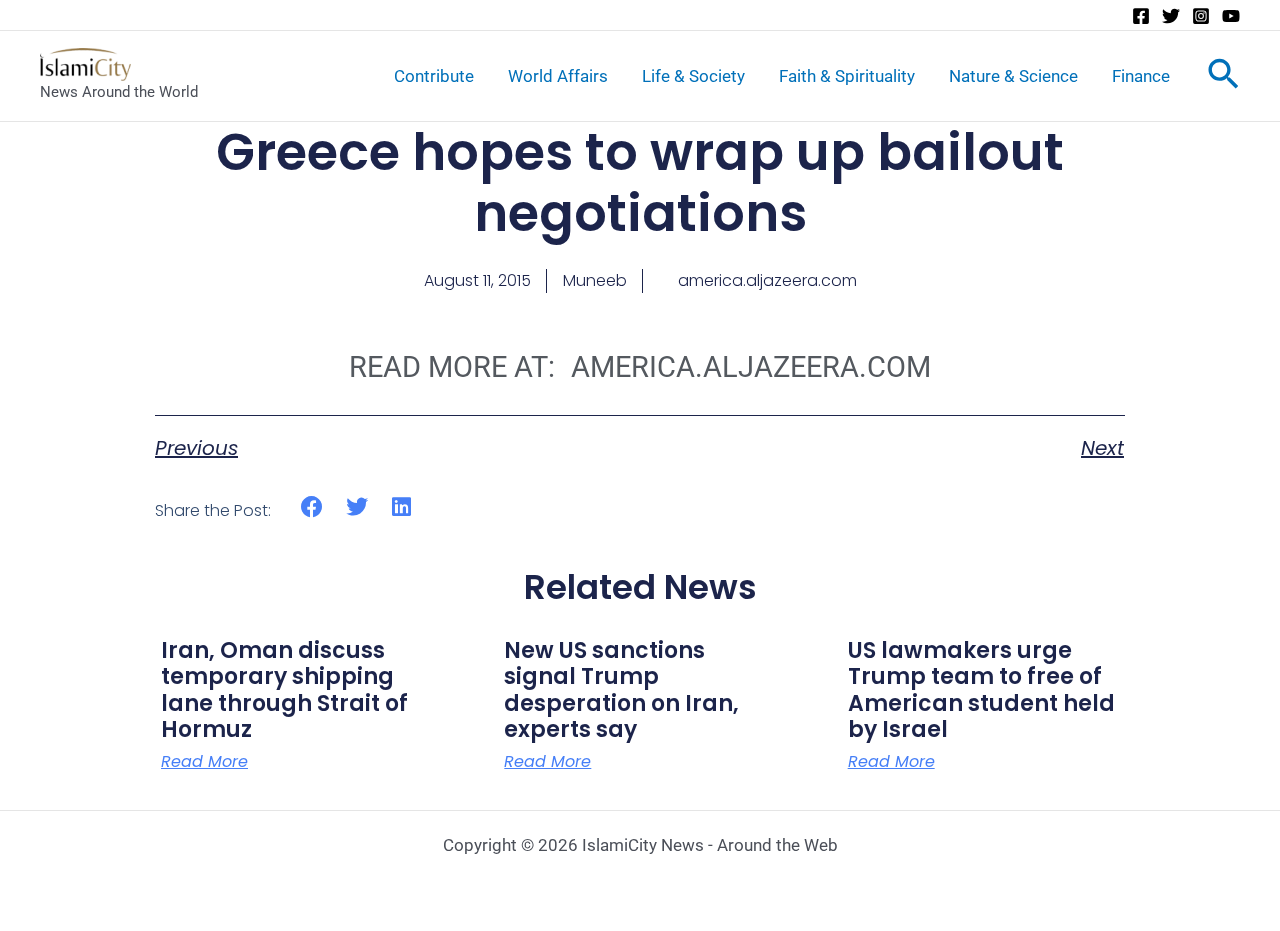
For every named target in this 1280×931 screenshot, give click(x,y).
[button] (312, 507)
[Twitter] (1171, 16)
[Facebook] (1141, 16)
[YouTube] (1231, 16)
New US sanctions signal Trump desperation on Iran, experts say (621, 690)
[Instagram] (1201, 16)
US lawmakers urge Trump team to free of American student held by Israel (981, 690)
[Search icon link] (1223, 78)
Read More (204, 762)
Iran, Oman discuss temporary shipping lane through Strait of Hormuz (284, 690)
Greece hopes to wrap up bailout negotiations (640, 182)
